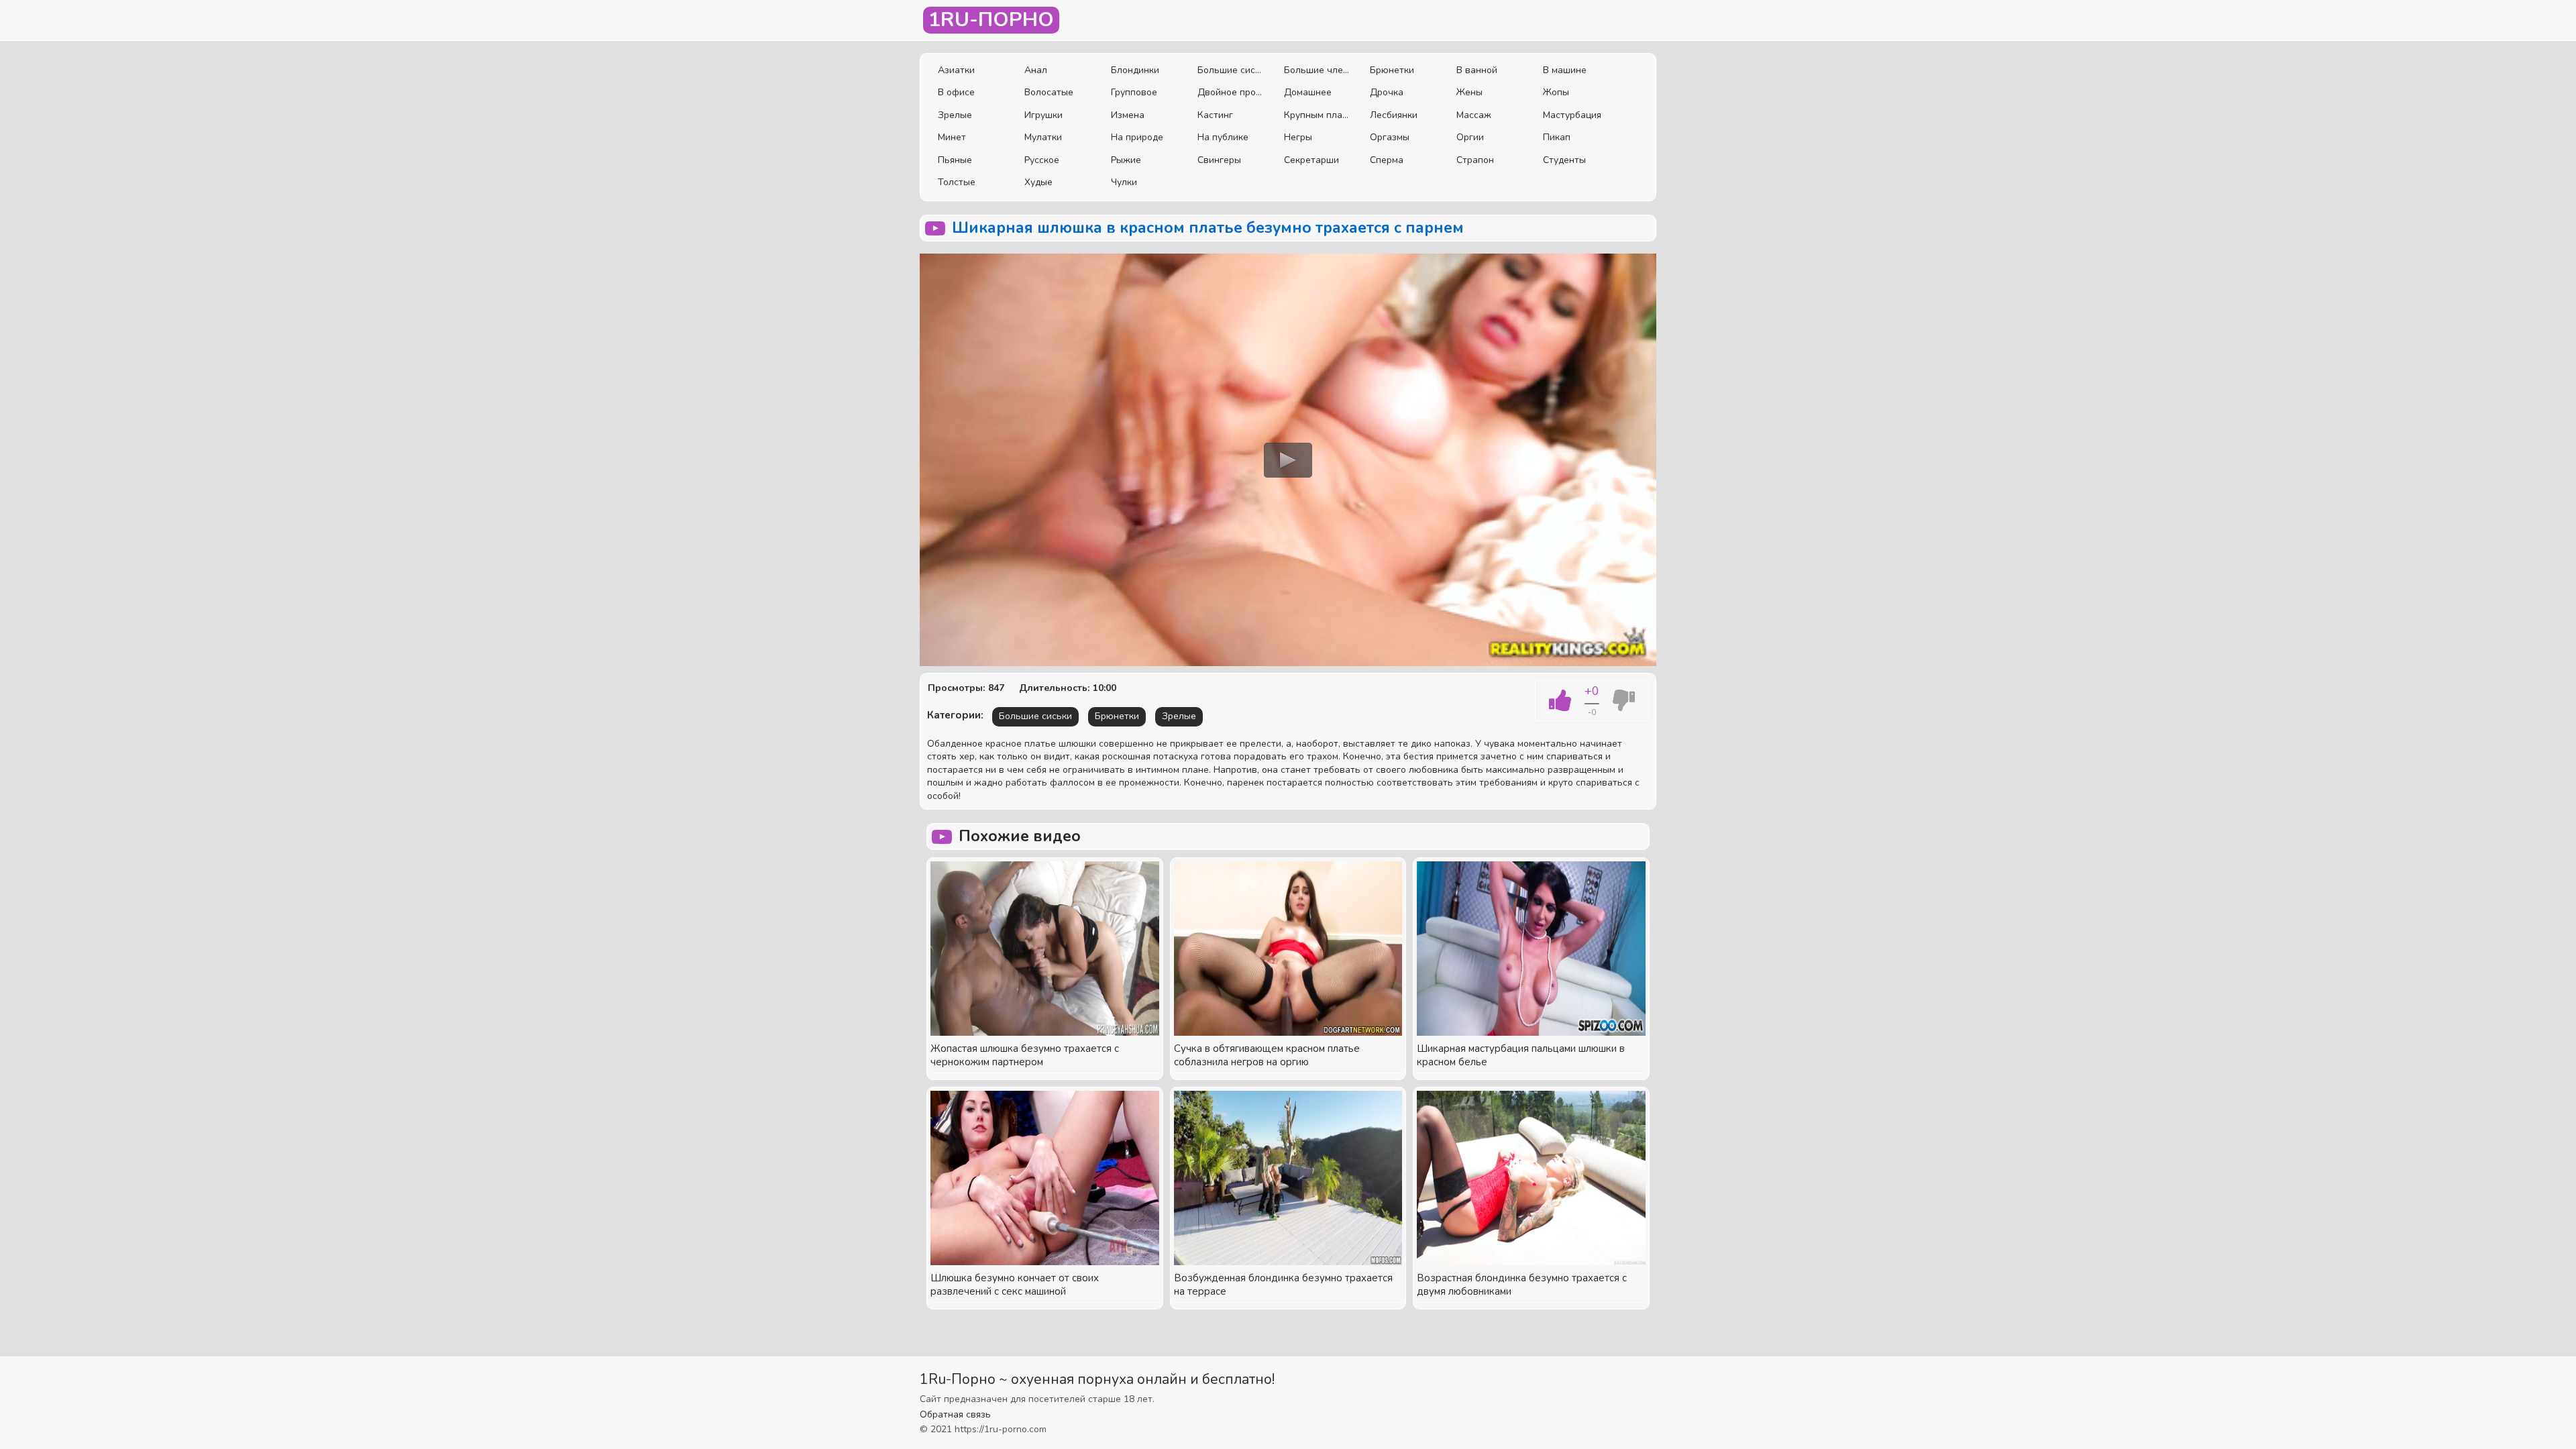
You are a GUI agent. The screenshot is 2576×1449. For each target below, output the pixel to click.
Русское (1042, 160)
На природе (1137, 137)
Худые (1038, 182)
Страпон (1475, 160)
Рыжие (1126, 160)
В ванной (1477, 70)
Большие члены (1317, 70)
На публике (1223, 137)
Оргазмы (1390, 137)
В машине (1565, 70)
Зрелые (955, 115)
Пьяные (955, 160)
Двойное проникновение (1231, 92)
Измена (1128, 115)
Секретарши (1311, 160)
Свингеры (1219, 160)
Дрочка (1387, 92)
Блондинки (1135, 70)
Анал (1036, 70)
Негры (1298, 137)
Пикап (1557, 137)
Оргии (1470, 137)
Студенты (1564, 160)
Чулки (1124, 182)
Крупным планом (1317, 115)
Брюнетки (1392, 70)
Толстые (957, 182)
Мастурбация (1572, 115)
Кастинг (1215, 115)
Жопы (1556, 92)
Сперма (1387, 160)
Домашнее (1308, 92)
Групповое (1134, 92)
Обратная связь (955, 1414)
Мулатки (1043, 137)
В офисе (956, 92)
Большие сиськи (1231, 70)
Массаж (1474, 115)
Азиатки (956, 70)
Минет (952, 137)
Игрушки (1043, 115)
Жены (1469, 92)
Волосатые (1049, 92)
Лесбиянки (1394, 115)
